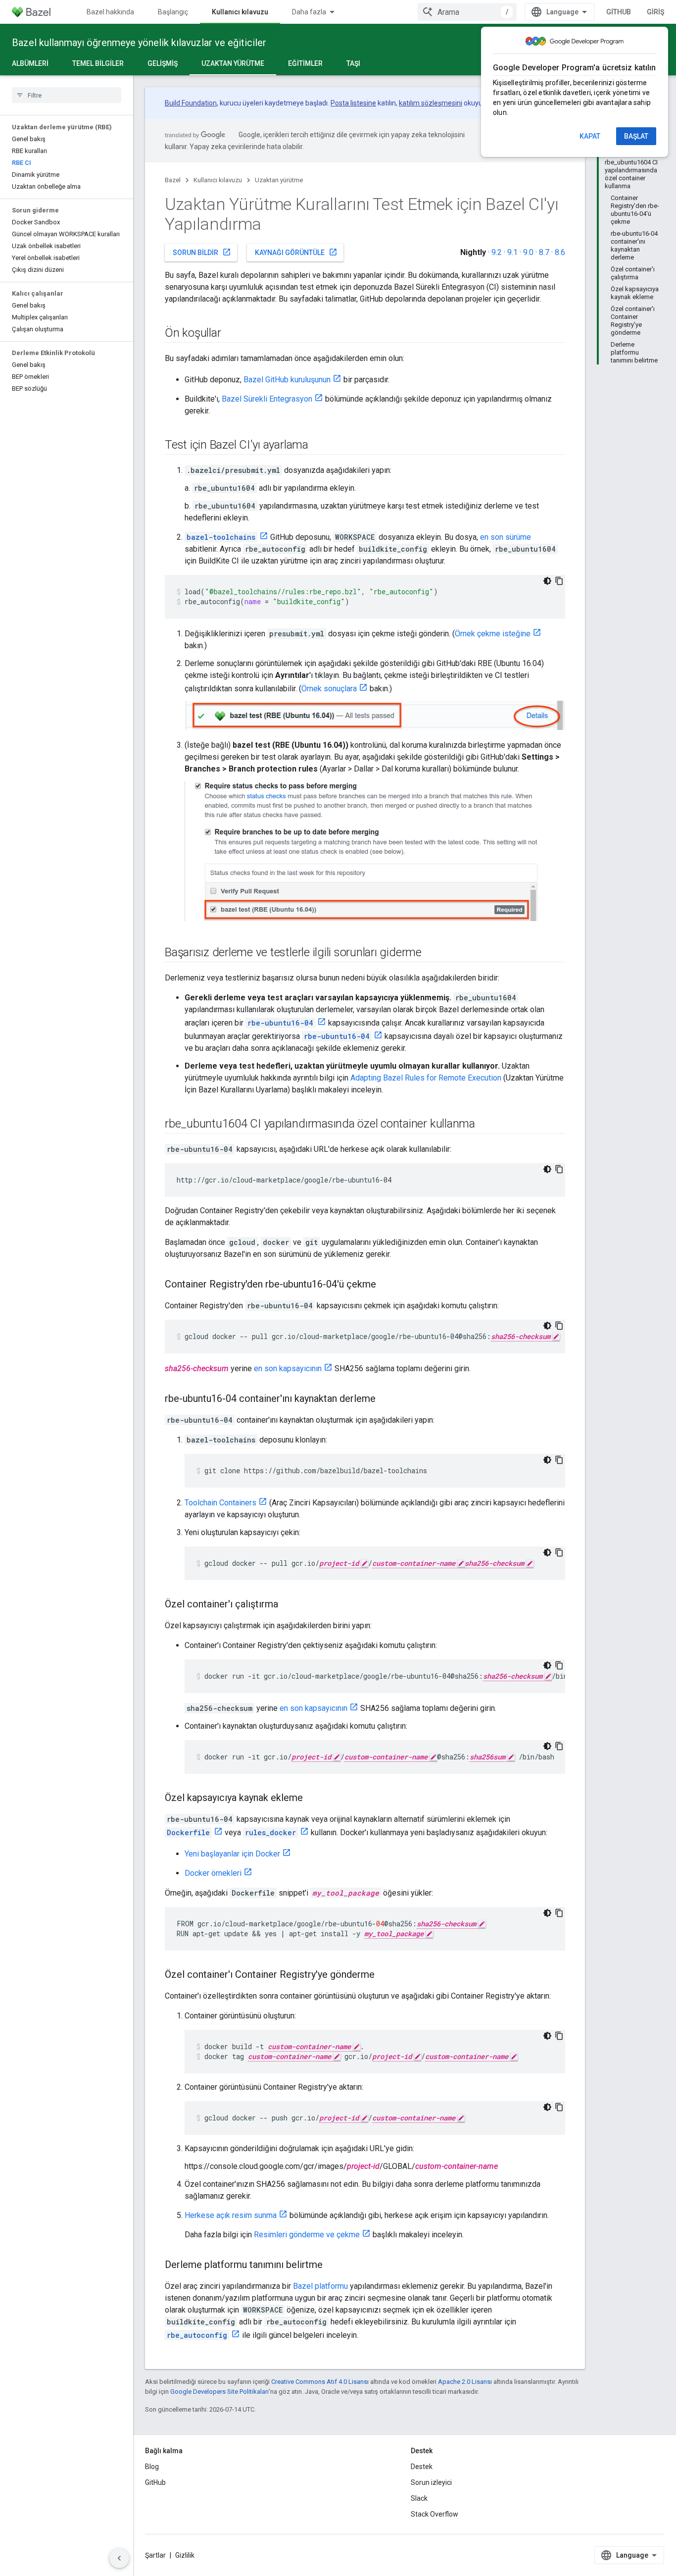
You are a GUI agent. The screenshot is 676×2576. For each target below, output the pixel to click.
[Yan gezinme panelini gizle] (119, 2558)
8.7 (544, 252)
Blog (152, 2467)
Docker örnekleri (213, 1873)
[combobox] (467, 12)
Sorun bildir (202, 252)
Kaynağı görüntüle (296, 252)
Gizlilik (185, 2555)
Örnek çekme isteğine (493, 634)
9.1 (512, 252)
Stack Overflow (435, 2514)
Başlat (636, 136)
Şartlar (155, 2555)
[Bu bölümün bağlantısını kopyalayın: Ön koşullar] (231, 334)
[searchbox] (67, 95)
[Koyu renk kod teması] (547, 581)
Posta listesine (353, 103)
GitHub (619, 12)
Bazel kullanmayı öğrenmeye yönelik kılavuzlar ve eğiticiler (139, 43)
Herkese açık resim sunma (231, 2215)
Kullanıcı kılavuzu (240, 12)
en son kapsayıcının (288, 1368)
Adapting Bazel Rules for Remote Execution (426, 1078)
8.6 (560, 252)
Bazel (173, 180)
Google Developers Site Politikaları (219, 2392)
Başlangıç (173, 12)
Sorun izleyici (431, 2482)
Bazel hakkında (110, 12)
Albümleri (30, 63)
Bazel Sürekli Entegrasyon (267, 399)
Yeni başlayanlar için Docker (232, 1854)
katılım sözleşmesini (431, 103)
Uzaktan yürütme (233, 63)
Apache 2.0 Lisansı (465, 2382)
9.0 (528, 252)
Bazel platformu (320, 2286)
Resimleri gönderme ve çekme (307, 2235)
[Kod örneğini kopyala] (559, 581)
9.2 (497, 252)
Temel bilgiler (98, 63)
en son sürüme (506, 537)
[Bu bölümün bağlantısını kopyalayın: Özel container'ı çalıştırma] (288, 1604)
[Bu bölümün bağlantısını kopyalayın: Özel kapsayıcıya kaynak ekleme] (313, 1798)
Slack (419, 2498)
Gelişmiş (163, 63)
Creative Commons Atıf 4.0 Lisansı (320, 2382)
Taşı (353, 63)
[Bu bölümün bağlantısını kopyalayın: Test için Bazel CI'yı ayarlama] (318, 446)
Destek (422, 2467)
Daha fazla (309, 12)
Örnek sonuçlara (329, 689)
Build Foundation (191, 103)
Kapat (590, 136)
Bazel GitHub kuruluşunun (287, 380)
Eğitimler (305, 63)
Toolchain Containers (220, 1503)
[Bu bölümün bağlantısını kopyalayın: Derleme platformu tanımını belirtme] (333, 2265)
